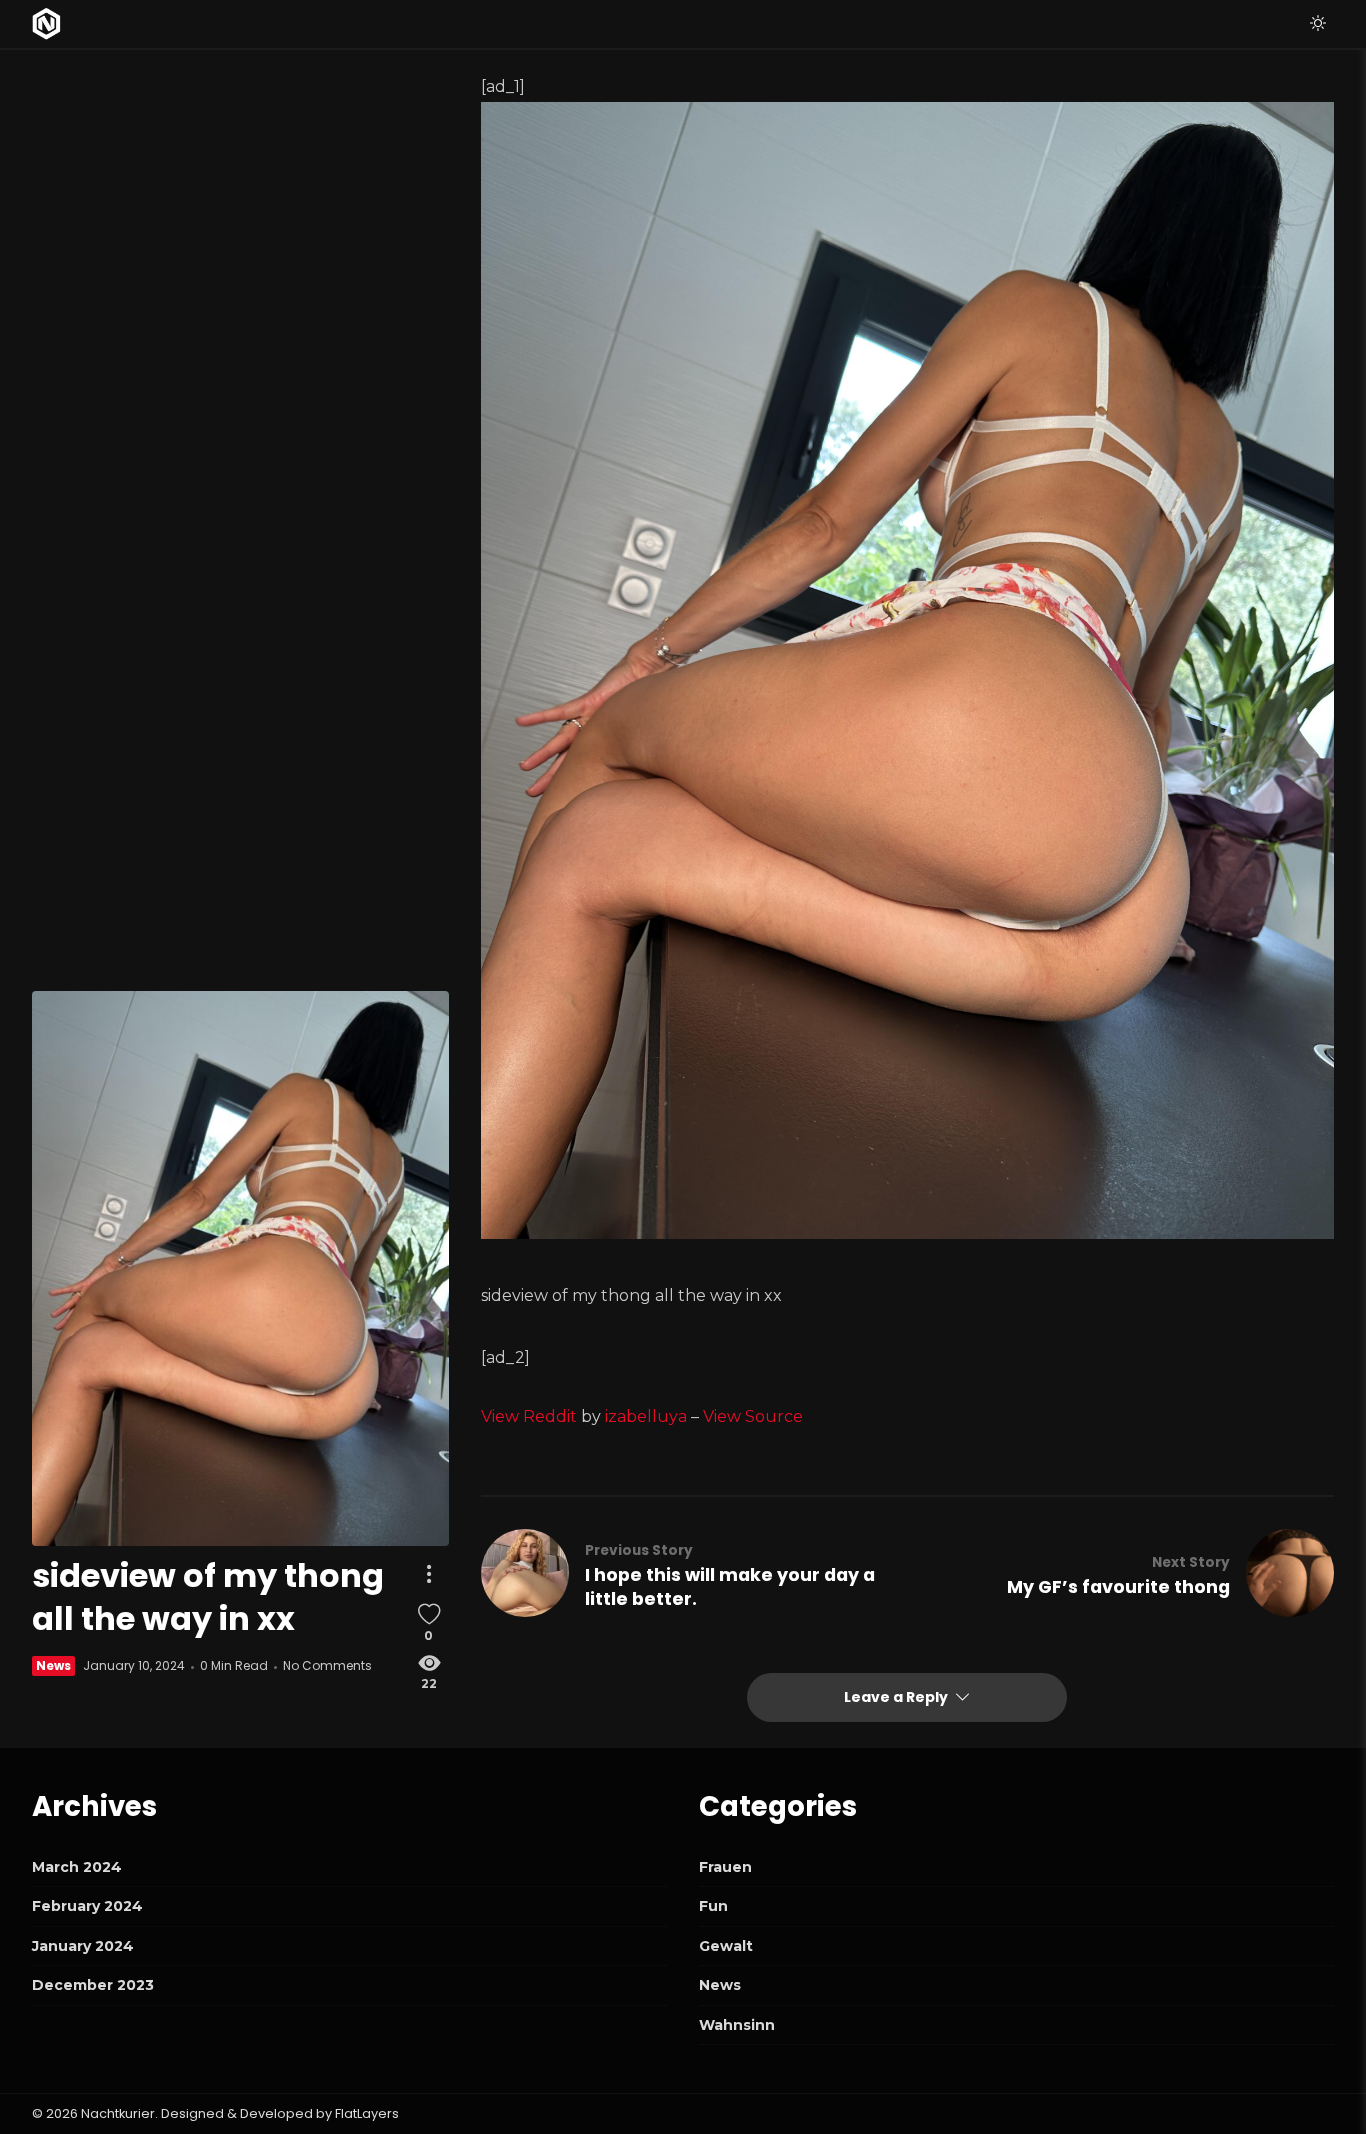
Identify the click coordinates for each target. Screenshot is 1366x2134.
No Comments (327, 1666)
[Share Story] (429, 1574)
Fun (713, 1906)
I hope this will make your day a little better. (730, 1587)
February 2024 (87, 1906)
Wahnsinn (737, 2025)
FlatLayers (367, 2113)
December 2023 (93, 1985)
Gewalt (726, 1946)
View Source (753, 1416)
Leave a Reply (897, 1697)
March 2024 (77, 1867)
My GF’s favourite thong (1118, 1587)
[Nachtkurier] (46, 24)
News (53, 1666)
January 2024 (83, 1946)
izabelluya (646, 1416)
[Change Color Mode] (1318, 24)
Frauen (725, 1867)
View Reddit (529, 1416)
